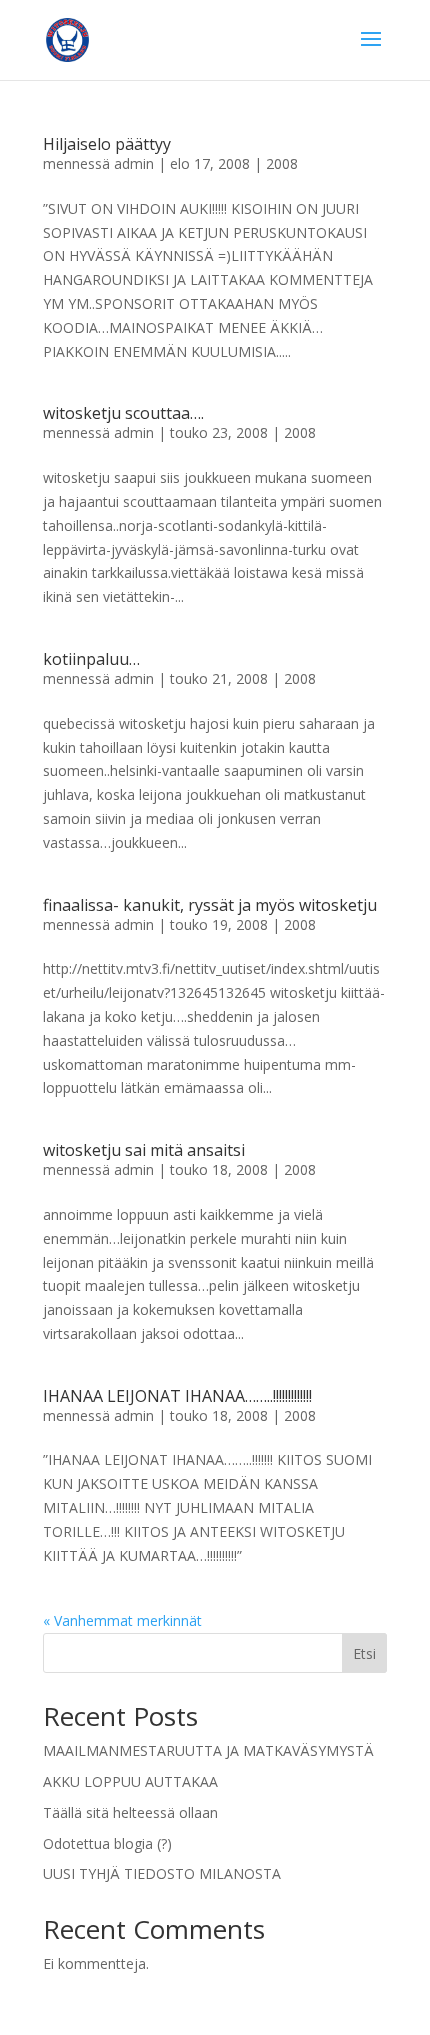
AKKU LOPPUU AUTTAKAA (130, 1781)
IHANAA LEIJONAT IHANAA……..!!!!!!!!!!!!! (177, 1396)
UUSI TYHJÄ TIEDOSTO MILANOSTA (162, 1873)
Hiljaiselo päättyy (107, 144)
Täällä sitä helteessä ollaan (130, 1812)
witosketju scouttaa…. (123, 413)
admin (134, 163)
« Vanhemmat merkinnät (122, 1620)
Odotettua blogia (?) (107, 1843)
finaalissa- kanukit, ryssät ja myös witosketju (210, 905)
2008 (282, 163)
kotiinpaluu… (91, 659)
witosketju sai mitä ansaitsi (144, 1150)
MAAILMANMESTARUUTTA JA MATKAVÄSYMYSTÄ (208, 1750)
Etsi (364, 1653)
